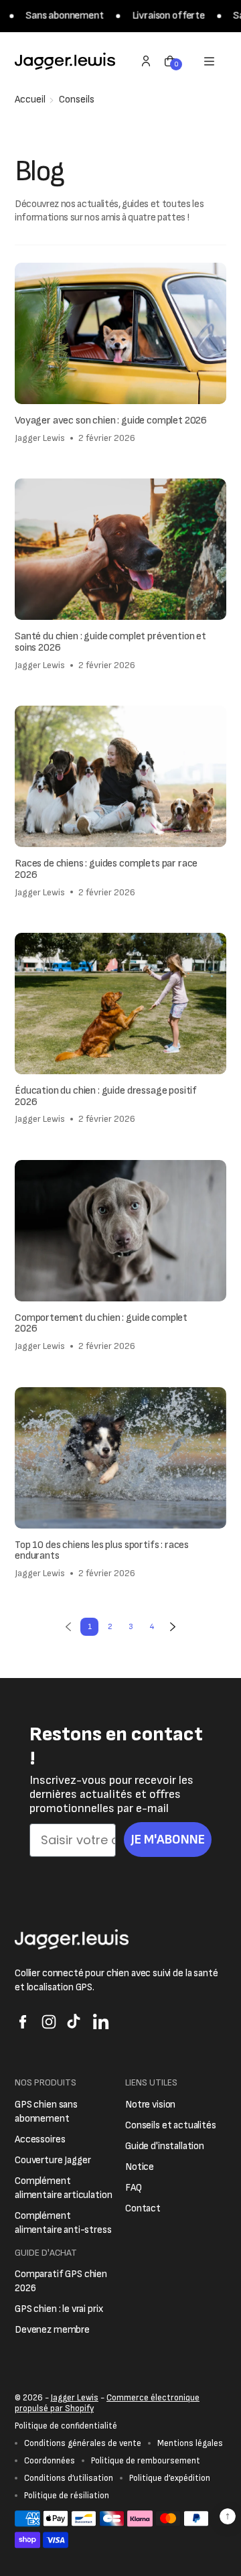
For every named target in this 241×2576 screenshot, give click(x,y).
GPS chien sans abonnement (46, 2112)
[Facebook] (23, 2022)
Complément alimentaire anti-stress (63, 2223)
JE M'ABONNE (168, 1840)
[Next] (172, 1627)
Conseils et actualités (171, 2125)
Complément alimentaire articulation (63, 2188)
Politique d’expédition (170, 2478)
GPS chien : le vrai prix (59, 2309)
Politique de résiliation (67, 2496)
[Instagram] (49, 2022)
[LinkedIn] (101, 2022)
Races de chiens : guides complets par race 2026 (106, 870)
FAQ (134, 2188)
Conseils (77, 100)
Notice (140, 2167)
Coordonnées (50, 2461)
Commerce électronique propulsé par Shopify (107, 2403)
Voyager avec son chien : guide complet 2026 (111, 421)
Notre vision (150, 2105)
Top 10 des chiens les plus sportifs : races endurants (102, 1551)
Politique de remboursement (146, 2461)
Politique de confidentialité (66, 2426)
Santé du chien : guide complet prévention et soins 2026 (110, 643)
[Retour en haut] (228, 2516)
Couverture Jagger (53, 2160)
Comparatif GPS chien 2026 (61, 2281)
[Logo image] (65, 61)
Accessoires (40, 2139)
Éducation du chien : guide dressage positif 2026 (106, 1097)
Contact (143, 2208)
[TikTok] (75, 2022)
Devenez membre (52, 2330)
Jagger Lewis (75, 2398)
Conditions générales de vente (83, 2443)
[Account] (146, 61)
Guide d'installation (165, 2146)
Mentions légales (190, 2443)
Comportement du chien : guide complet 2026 (101, 1324)
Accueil (30, 100)
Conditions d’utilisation (69, 2478)
